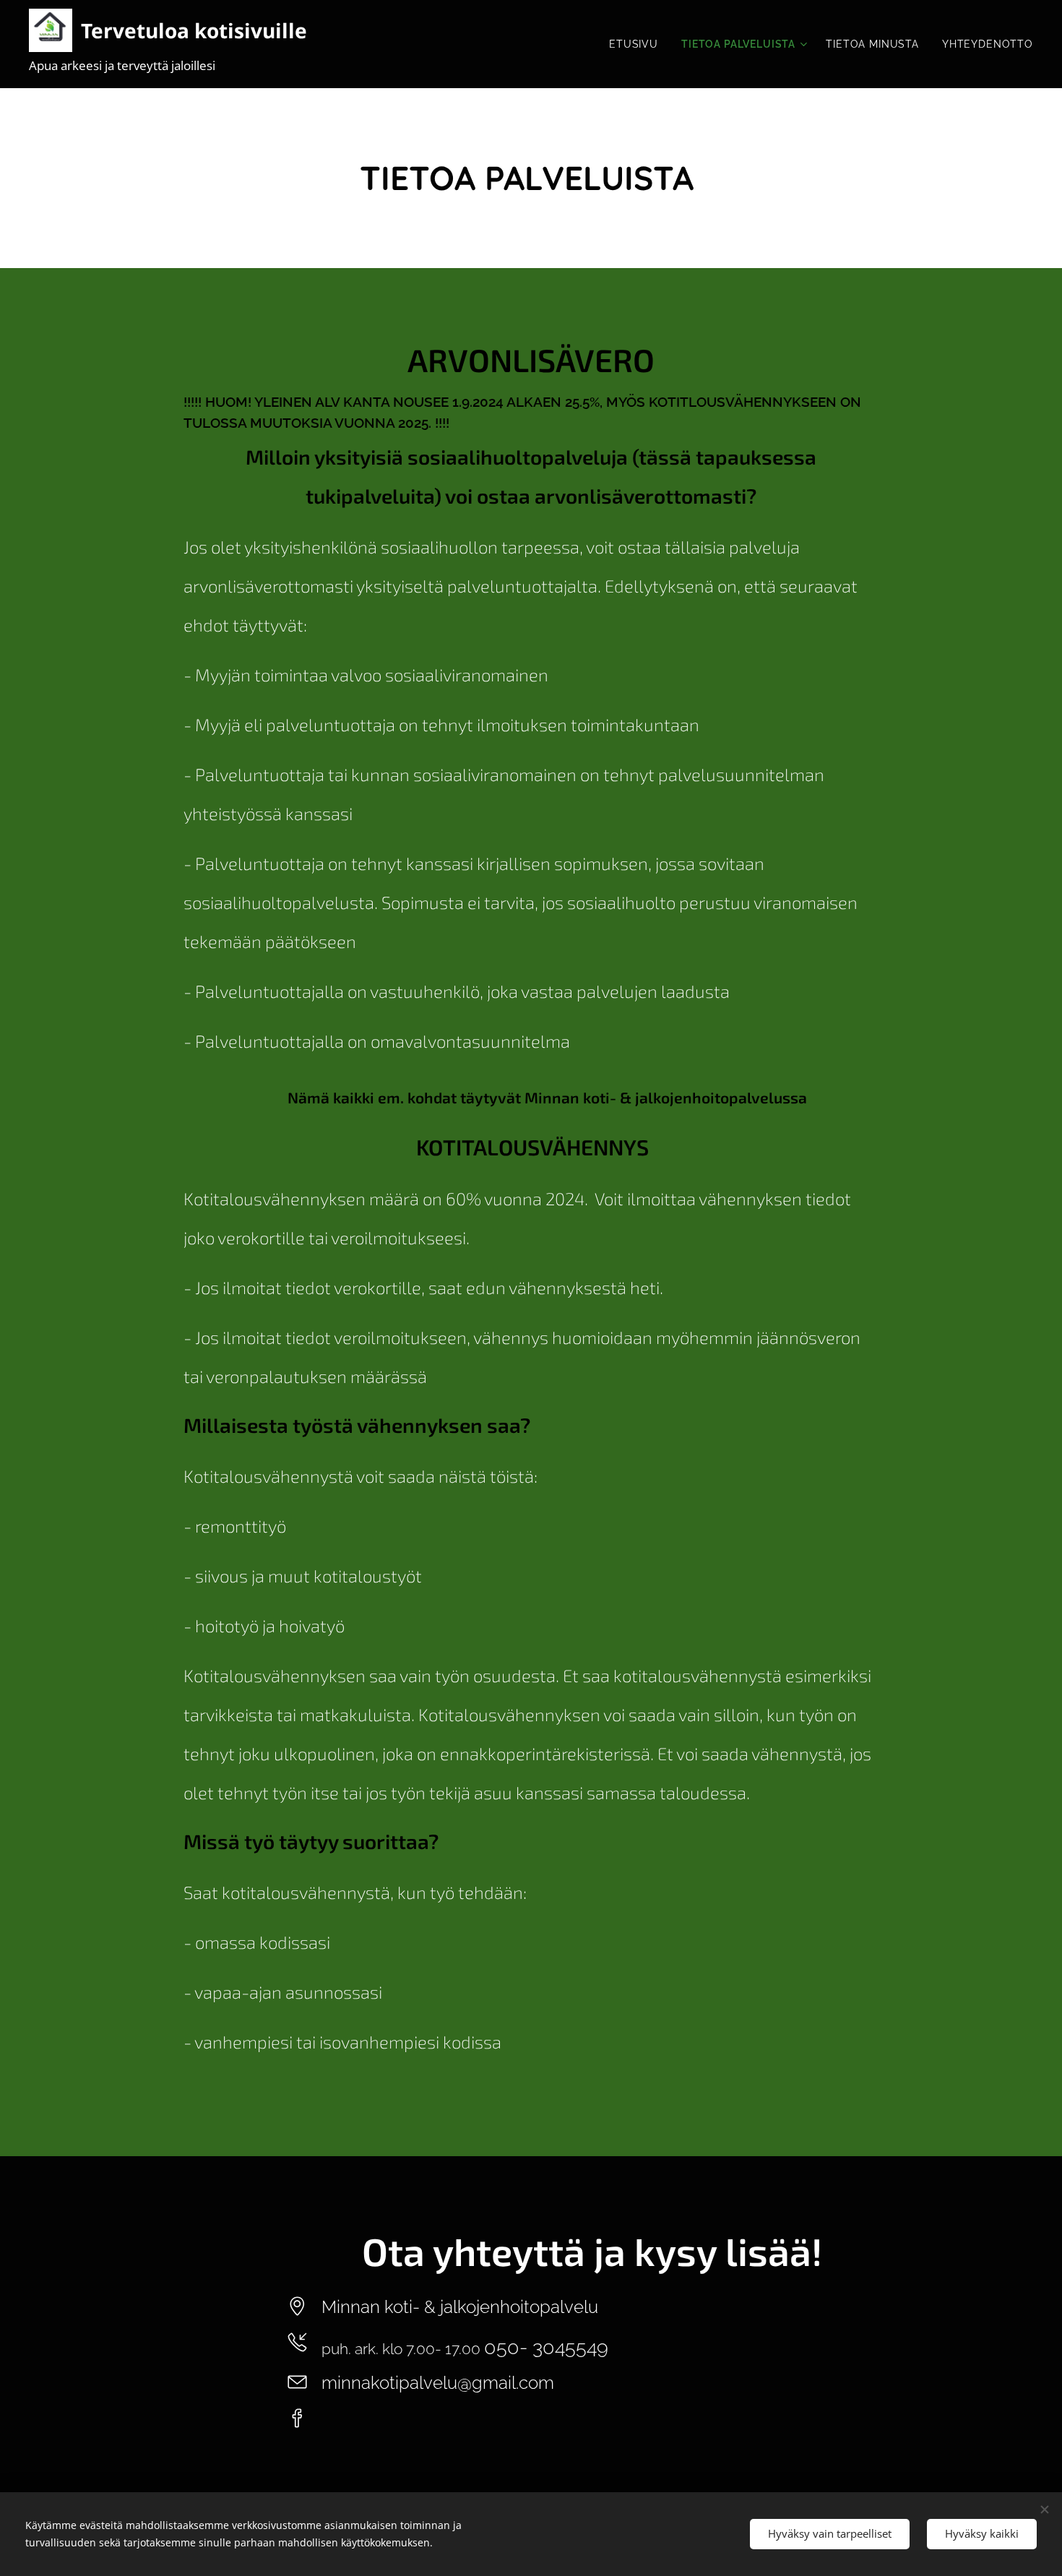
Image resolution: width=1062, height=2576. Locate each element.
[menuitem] (638, 44)
